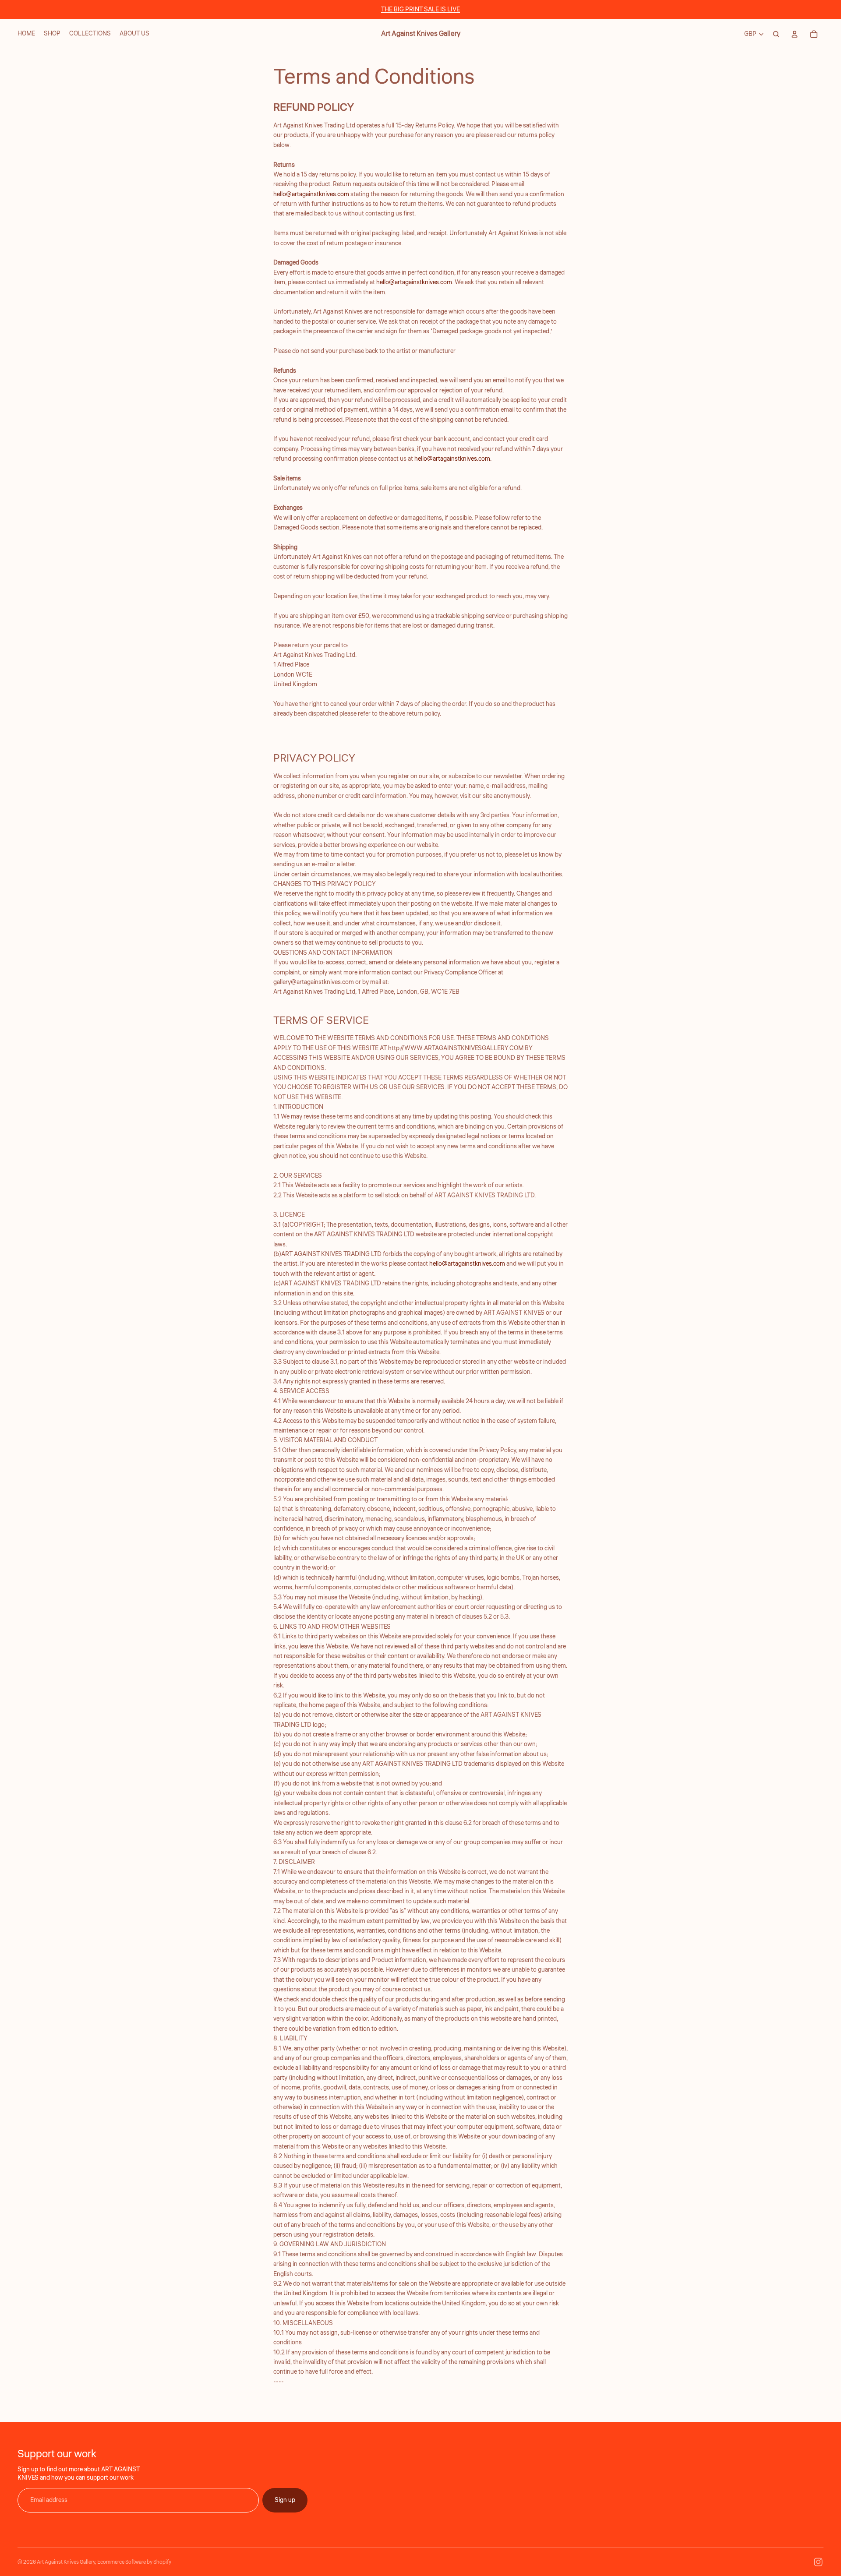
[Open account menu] (795, 34)
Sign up (285, 2500)
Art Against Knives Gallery (66, 2562)
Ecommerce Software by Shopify (134, 2562)
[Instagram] (818, 2562)
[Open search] (776, 34)
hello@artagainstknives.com (312, 194)
